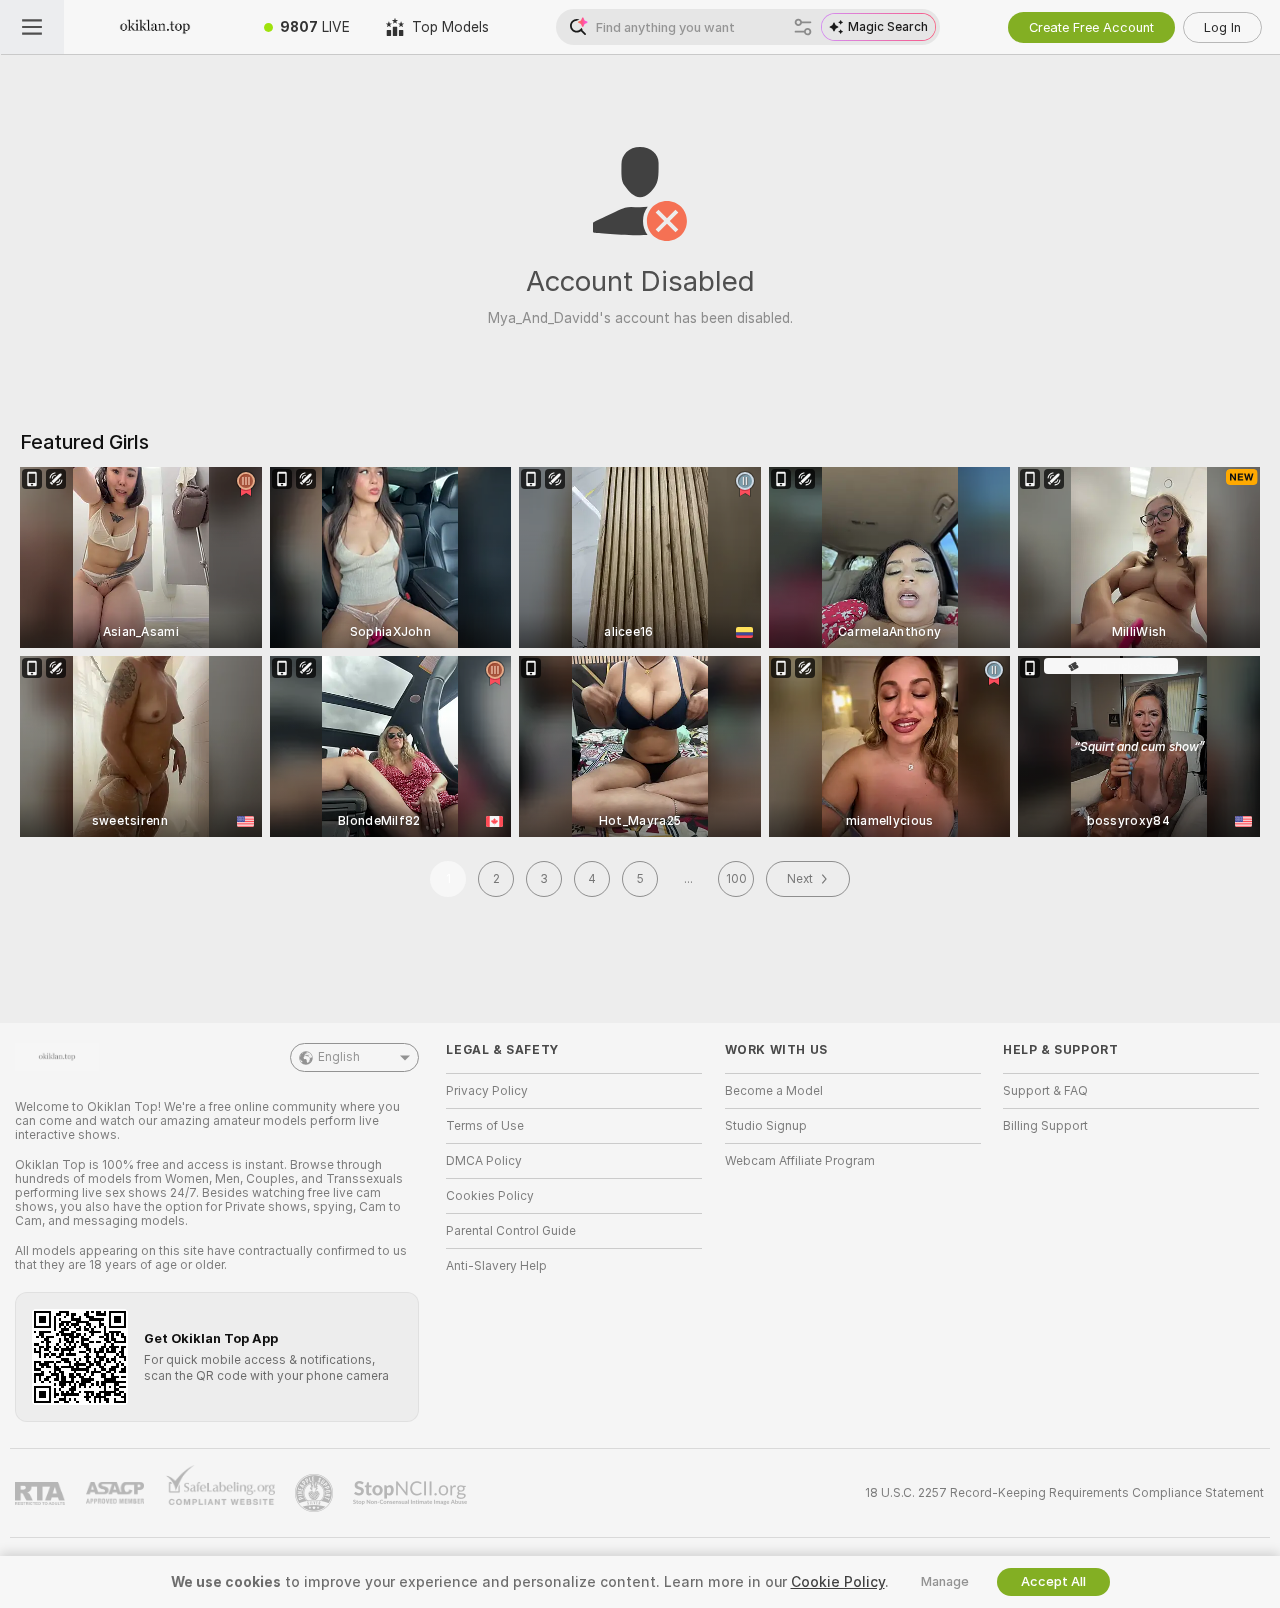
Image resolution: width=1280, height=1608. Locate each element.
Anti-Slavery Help (496, 1266)
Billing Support (1045, 1126)
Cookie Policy (838, 1582)
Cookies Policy (490, 1196)
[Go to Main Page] (155, 27)
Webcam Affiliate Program (800, 1161)
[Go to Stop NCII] (412, 1493)
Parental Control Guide (511, 1231)
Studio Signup (766, 1126)
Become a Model (774, 1091)
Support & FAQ (1045, 1091)
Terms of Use (485, 1126)
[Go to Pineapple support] (316, 1493)
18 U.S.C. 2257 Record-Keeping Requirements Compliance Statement (1064, 1493)
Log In (1222, 27)
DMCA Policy (484, 1161)
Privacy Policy (487, 1091)
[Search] (803, 27)
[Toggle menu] (32, 27)
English (339, 1057)
